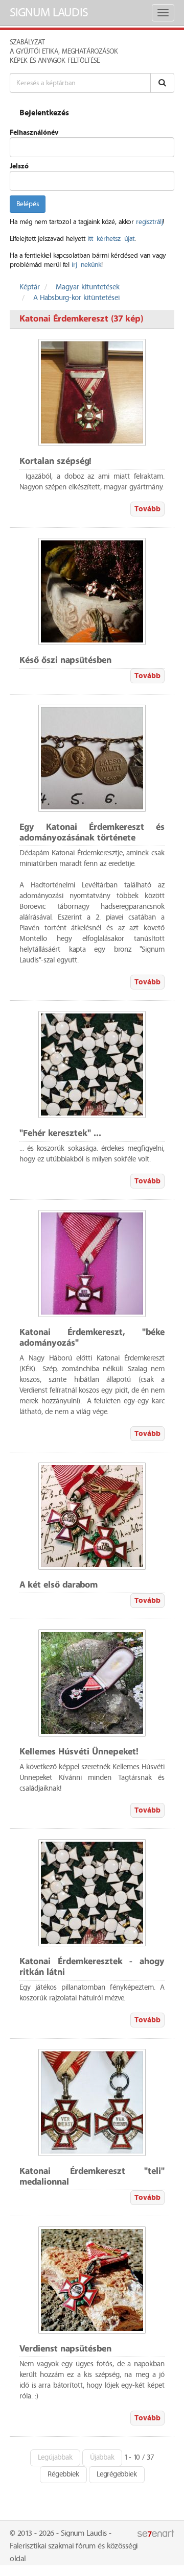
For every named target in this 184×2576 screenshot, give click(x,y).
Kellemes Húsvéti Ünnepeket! (79, 1752)
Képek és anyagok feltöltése (55, 61)
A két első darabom (59, 1585)
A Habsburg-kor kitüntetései (76, 298)
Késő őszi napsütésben (65, 661)
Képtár (30, 287)
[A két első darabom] (92, 1516)
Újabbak (102, 2458)
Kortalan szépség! (55, 462)
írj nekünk (86, 265)
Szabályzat (27, 42)
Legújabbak (55, 2458)
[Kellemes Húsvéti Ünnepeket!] (92, 1683)
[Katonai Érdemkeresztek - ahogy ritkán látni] (92, 1893)
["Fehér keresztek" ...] (92, 1064)
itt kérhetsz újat (111, 239)
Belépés (28, 204)
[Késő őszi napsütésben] (92, 591)
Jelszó (19, 166)
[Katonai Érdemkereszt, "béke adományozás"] (92, 1264)
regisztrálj (149, 222)
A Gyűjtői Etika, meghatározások (64, 52)
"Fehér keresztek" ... (60, 1134)
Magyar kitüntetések (88, 287)
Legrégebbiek (117, 2474)
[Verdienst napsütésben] (92, 2280)
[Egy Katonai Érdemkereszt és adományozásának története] (92, 758)
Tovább (147, 509)
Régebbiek (63, 2474)
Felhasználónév (34, 133)
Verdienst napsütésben (65, 2349)
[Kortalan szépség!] (92, 392)
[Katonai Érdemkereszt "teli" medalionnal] (92, 2102)
